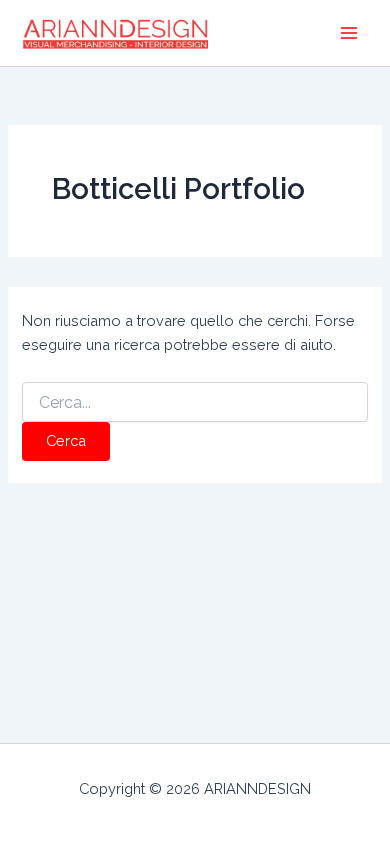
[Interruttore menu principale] (349, 33)
